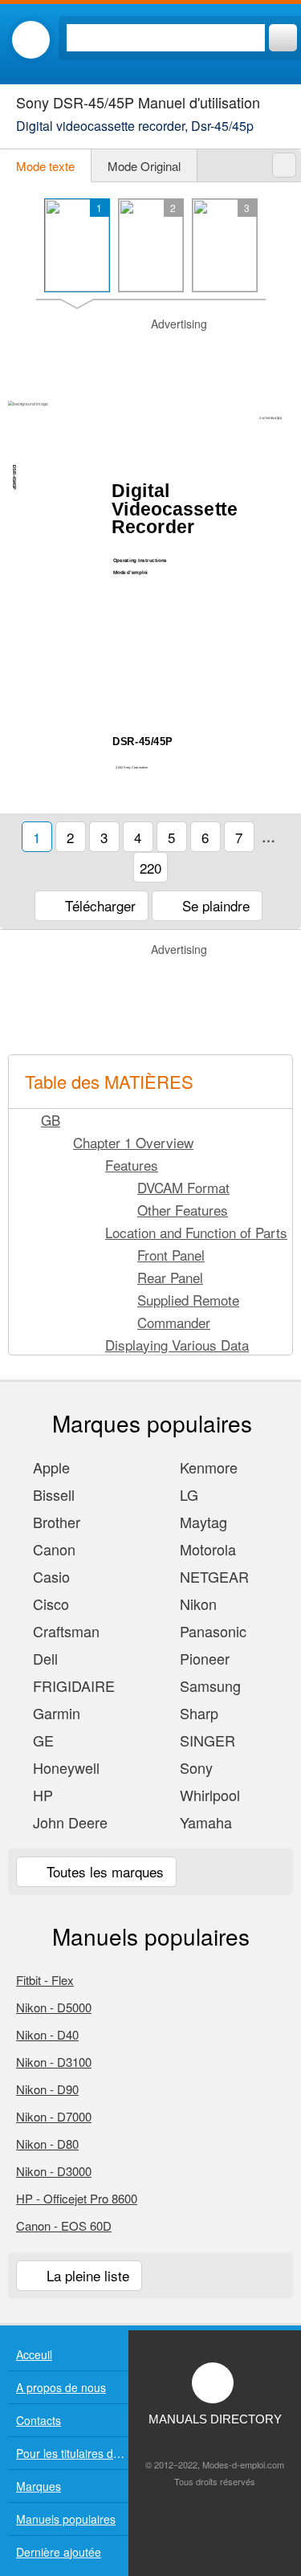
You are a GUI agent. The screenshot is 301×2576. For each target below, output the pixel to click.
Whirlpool (208, 1795)
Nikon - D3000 (54, 2171)
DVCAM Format (183, 1187)
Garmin (55, 1713)
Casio (49, 1576)
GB (51, 1120)
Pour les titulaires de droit (72, 2453)
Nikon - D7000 (54, 2116)
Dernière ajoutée (59, 2552)
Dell (43, 1658)
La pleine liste (86, 2275)
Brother (55, 1522)
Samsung (208, 1685)
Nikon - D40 (47, 2034)
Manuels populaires (66, 2519)
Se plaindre (214, 905)
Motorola (206, 1549)
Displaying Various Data (177, 1345)
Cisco (49, 1604)
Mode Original (144, 166)
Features (132, 1165)
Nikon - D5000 (54, 2007)
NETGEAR (212, 1576)
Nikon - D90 (47, 2089)
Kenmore (207, 1467)
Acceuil (34, 2354)
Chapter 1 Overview (133, 1142)
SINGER (205, 1740)
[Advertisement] (150, 357)
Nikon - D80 (47, 2144)
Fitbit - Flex (45, 1980)
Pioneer (203, 1658)
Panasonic (211, 1631)
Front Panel (171, 1255)
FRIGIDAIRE (72, 1685)
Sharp (197, 1713)
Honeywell (64, 1767)
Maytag (201, 1522)
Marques (39, 2486)
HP (41, 1795)
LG (187, 1494)
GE (41, 1740)
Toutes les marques (103, 1871)
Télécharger (98, 905)
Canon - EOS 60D (64, 2225)
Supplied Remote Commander (188, 1311)
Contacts (39, 2420)
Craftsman (64, 1631)
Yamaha (204, 1822)
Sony (194, 1767)
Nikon (196, 1604)
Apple (49, 1467)
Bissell (52, 1494)
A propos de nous (61, 2387)
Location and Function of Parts (196, 1232)
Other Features (183, 1210)
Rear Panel (170, 1277)
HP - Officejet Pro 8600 (77, 2198)
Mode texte (45, 166)
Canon (52, 1549)
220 (150, 868)
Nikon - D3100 (54, 2062)
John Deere (68, 1822)
